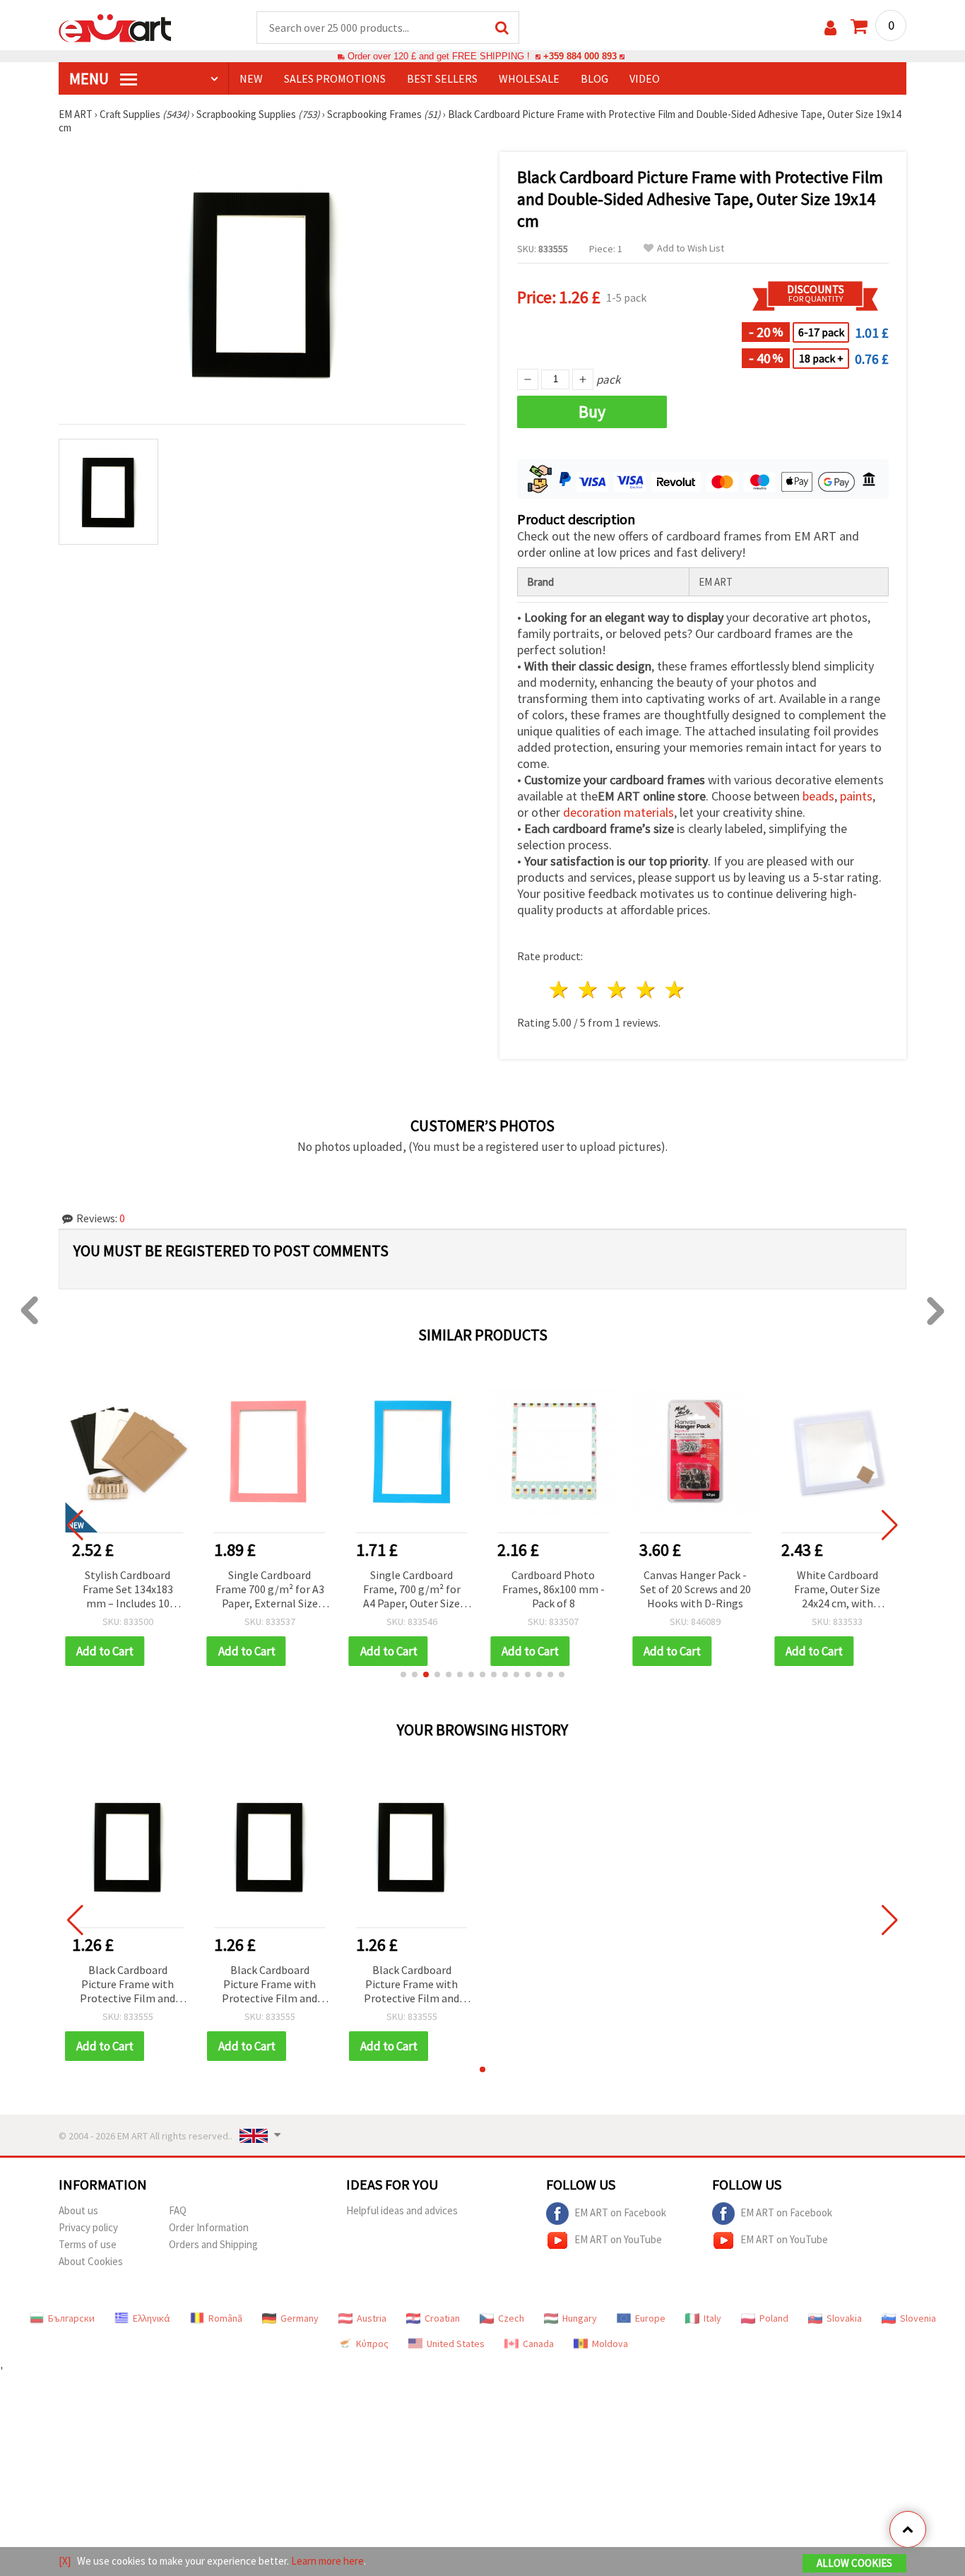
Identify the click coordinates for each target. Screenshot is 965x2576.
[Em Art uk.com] (115, 27)
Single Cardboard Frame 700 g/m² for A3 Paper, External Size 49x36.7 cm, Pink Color (270, 1590)
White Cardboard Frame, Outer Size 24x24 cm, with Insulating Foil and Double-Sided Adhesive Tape (837, 1590)
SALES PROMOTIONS (335, 78)
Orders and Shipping (213, 2244)
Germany (300, 2318)
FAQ (178, 2210)
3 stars (618, 989)
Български (71, 2318)
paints (856, 796)
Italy (712, 2318)
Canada (538, 2344)
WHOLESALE (529, 78)
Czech (511, 2318)
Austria (372, 2318)
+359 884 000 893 (580, 56)
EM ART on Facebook (620, 2212)
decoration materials (618, 812)
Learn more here (327, 2561)
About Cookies (91, 2261)
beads (818, 796)
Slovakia (844, 2318)
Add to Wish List (691, 248)
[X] (65, 2561)
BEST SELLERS (442, 78)
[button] (403, 1674)
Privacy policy (88, 2227)
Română (225, 2318)
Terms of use (88, 2244)
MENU (90, 78)
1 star (560, 989)
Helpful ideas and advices (402, 2210)
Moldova (610, 2344)
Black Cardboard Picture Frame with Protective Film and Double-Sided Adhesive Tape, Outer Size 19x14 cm (128, 1985)
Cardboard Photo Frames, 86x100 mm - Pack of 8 (553, 1589)
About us (78, 2210)
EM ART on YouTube (618, 2239)
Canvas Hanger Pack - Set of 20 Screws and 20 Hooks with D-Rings (695, 1589)
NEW (251, 78)
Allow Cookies (854, 2563)
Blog (594, 78)
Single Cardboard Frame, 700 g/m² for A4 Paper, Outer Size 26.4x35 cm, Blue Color (412, 1590)
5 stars (675, 989)
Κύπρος (372, 2344)
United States (456, 2344)
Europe (650, 2318)
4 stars (646, 989)
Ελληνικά (152, 2318)
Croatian (442, 2318)
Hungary (580, 2318)
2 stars (589, 989)
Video (645, 78)
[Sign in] (830, 28)
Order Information (209, 2227)
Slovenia (918, 2318)
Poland (774, 2318)
